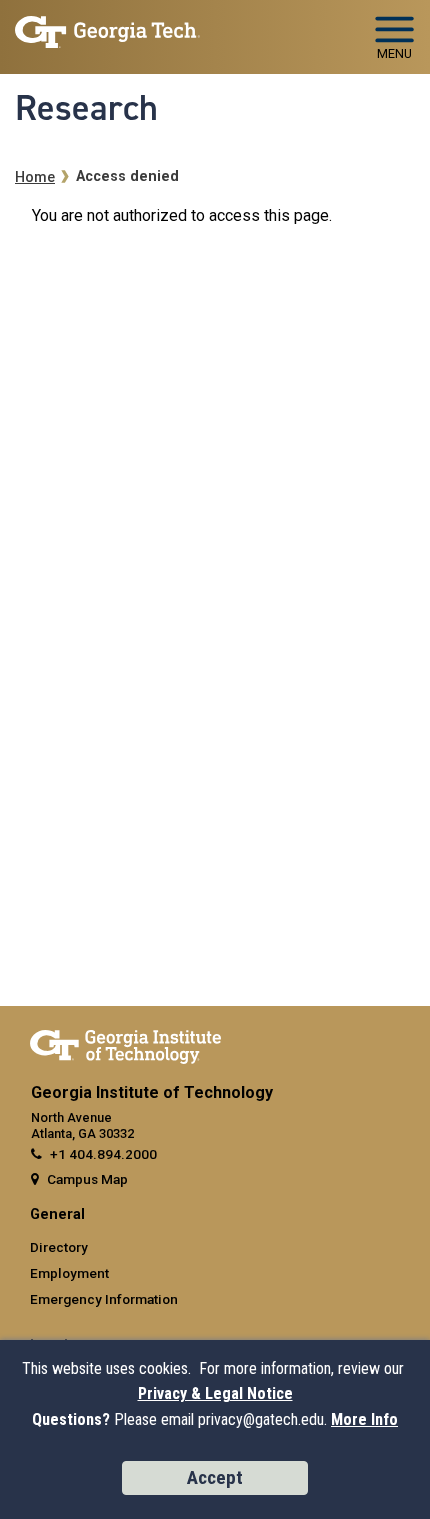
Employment (69, 1273)
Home (35, 177)
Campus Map (87, 1179)
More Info (364, 1419)
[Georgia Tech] (125, 1043)
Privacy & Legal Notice (215, 1393)
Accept (215, 1477)
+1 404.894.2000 (103, 1154)
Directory (59, 1247)
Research (86, 108)
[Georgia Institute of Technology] (107, 28)
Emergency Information (104, 1299)
